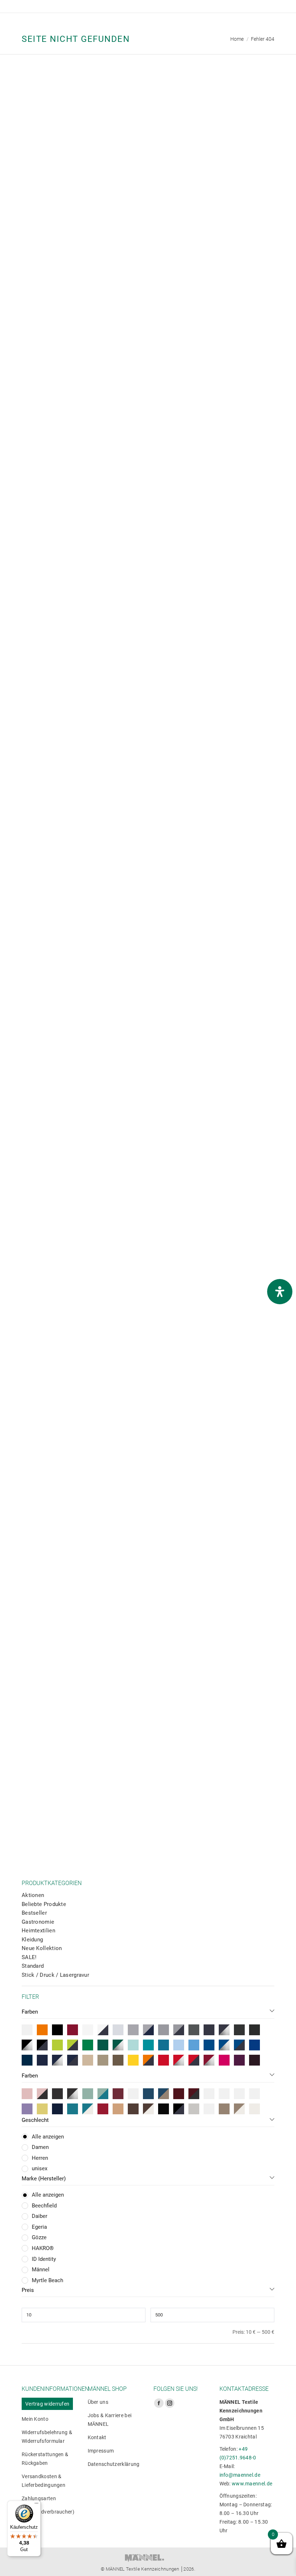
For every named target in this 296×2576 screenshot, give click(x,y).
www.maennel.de (252, 2484)
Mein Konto (35, 2419)
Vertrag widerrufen (47, 2404)
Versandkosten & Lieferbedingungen (43, 2481)
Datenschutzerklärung (114, 2464)
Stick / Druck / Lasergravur (55, 1975)
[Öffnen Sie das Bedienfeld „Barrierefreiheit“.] (280, 1292)
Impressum (101, 2451)
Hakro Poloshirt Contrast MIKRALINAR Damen (150, 644)
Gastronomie (38, 1922)
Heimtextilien (38, 1931)
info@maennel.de (240, 2475)
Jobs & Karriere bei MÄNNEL (110, 2420)
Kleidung (32, 1940)
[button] (27, 330)
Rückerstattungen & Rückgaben (45, 2459)
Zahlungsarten (39, 2498)
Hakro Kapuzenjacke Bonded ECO (150, 938)
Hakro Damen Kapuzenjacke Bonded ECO (150, 1232)
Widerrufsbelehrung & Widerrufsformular (47, 2437)
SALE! (29, 1957)
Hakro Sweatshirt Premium (150, 1526)
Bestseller (34, 1913)
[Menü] (36, 2505)
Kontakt (97, 2437)
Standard (33, 1966)
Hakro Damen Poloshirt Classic (150, 1820)
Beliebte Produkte (44, 1904)
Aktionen (33, 1895)
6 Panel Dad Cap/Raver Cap (150, 350)
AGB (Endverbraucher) (48, 2512)
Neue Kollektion (42, 1948)
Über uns (98, 2402)
